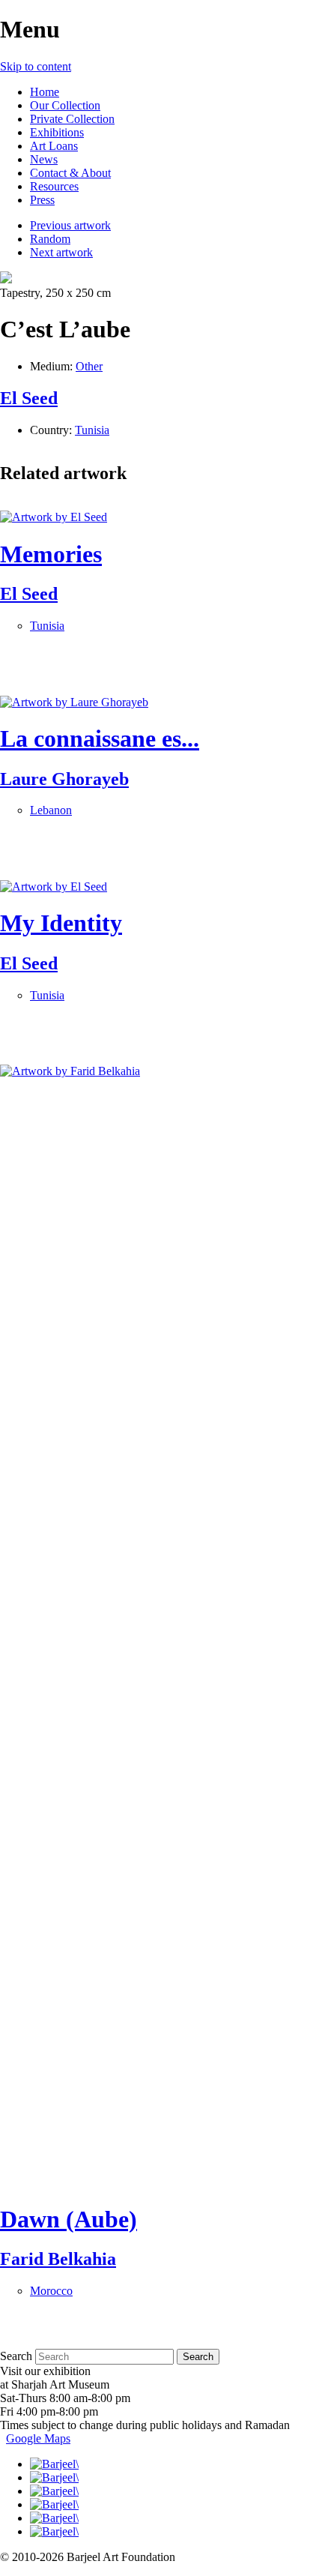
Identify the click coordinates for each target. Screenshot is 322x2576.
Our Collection (65, 105)
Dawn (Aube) (69, 2219)
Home (45, 92)
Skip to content (36, 66)
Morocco (51, 2291)
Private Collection (72, 119)
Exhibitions (57, 132)
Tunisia (92, 430)
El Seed (29, 398)
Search (16, 2356)
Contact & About (70, 173)
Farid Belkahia (58, 2259)
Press (42, 200)
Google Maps (38, 2438)
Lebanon (51, 810)
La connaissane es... (100, 738)
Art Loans (54, 146)
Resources (54, 186)
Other (89, 366)
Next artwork (61, 252)
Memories (51, 554)
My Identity (61, 923)
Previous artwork (70, 225)
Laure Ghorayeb (64, 779)
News (44, 159)
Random (50, 239)
